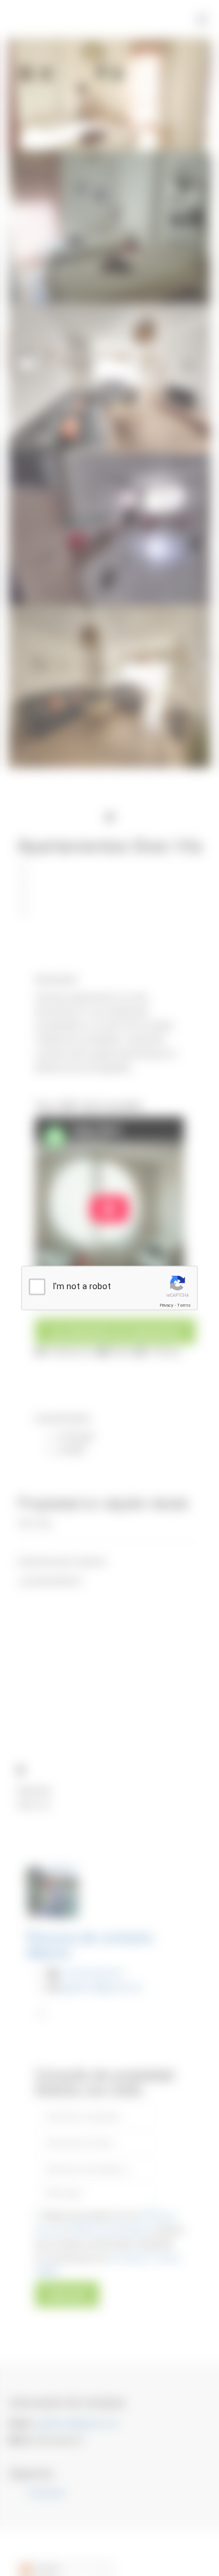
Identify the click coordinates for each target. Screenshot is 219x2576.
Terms (184, 1305)
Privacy (166, 1305)
